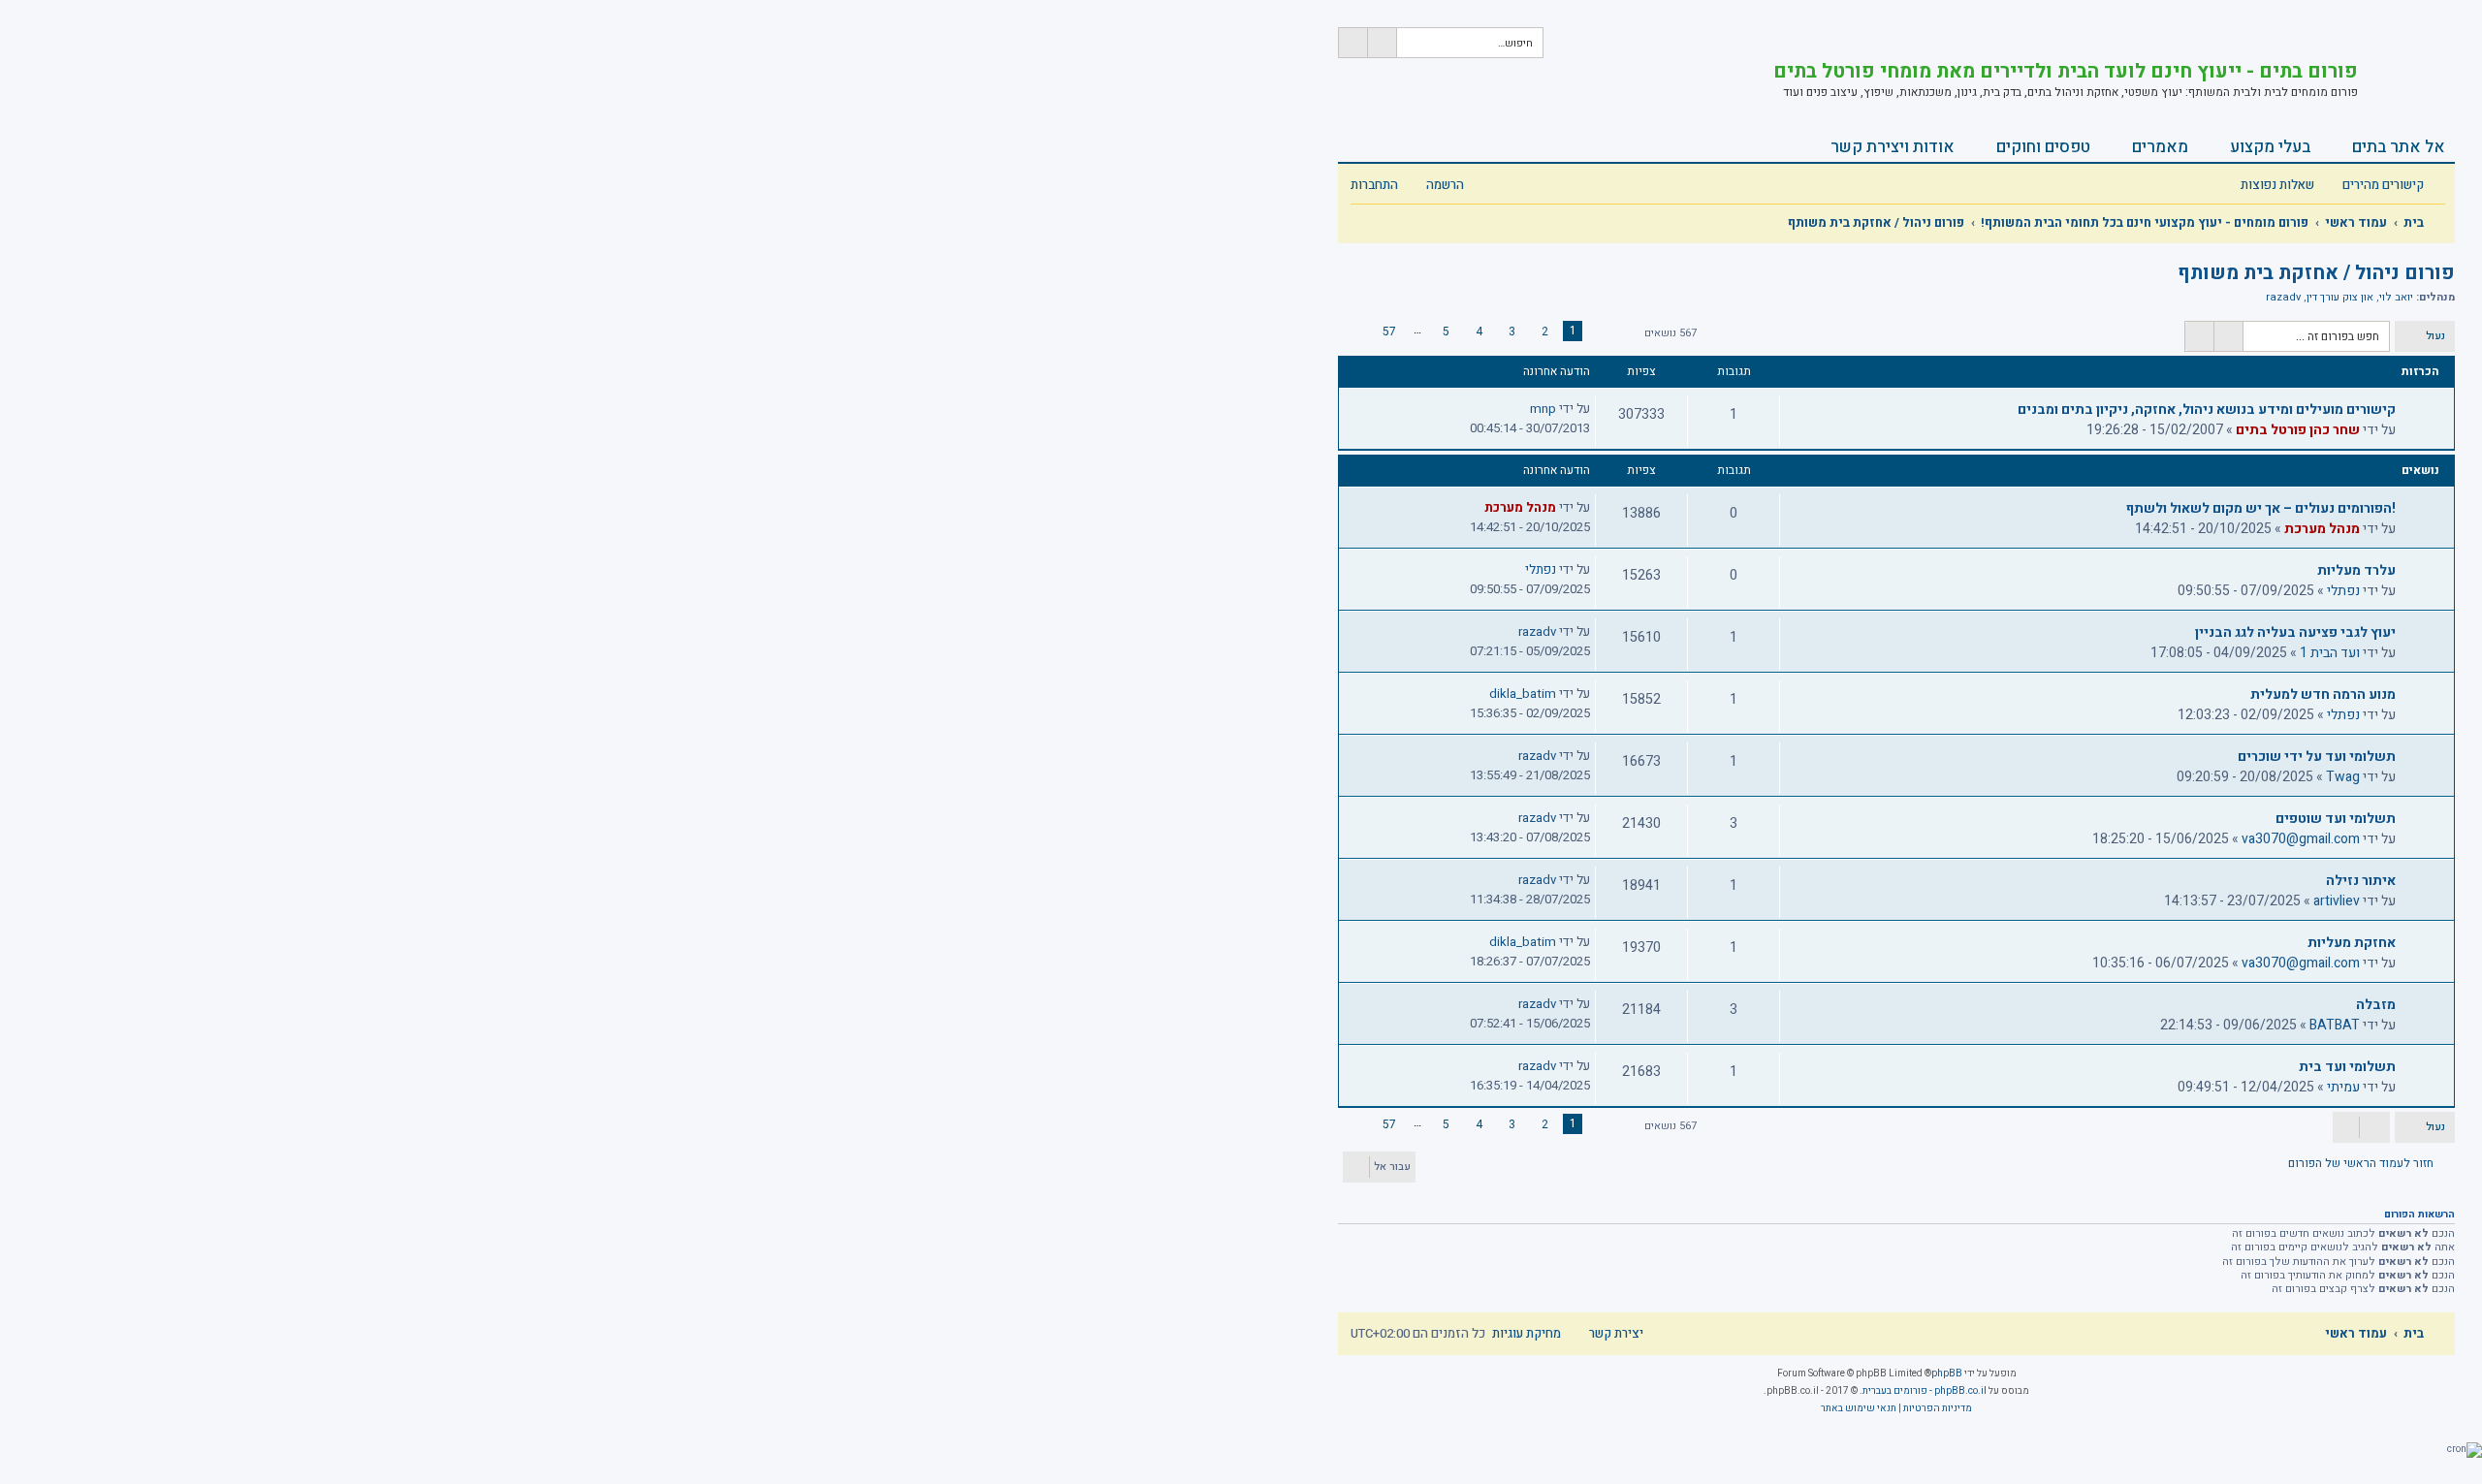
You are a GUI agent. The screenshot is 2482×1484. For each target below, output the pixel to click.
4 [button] (1479, 332)
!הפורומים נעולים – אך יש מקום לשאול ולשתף (2261, 508)
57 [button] (1389, 332)
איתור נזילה (2361, 881)
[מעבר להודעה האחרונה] (1519, 409)
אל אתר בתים (2399, 147)
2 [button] (1545, 332)
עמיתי (2343, 1087)
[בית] (2406, 73)
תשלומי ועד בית (2347, 1067)
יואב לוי (2396, 298)
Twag (2343, 777)
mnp (1543, 409)
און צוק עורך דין (2340, 298)
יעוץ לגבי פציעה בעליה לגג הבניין (2295, 632)
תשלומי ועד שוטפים (2336, 819)
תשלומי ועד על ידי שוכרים (2317, 757)
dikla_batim (1523, 694)
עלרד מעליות (2356, 570)
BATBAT (2335, 1025)
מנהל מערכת (2322, 529)
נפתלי (2343, 591)
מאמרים (2160, 147)
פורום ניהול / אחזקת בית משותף (2316, 273)
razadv (2283, 298)
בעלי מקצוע (2270, 147)
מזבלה (2376, 1005)
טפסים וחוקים (2043, 147)
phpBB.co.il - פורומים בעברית (1925, 1391)
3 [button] (1512, 332)
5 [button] (1446, 332)
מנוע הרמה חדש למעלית (2323, 695)
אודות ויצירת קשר (1893, 147)
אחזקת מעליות (2352, 943)
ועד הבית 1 (2330, 653)
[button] (1617, 333)
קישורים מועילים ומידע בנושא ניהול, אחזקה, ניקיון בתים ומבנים (2207, 410)
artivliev (2337, 901)
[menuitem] (2288, 186)
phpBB (1947, 1373)
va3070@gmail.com (2301, 839)
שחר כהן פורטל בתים (2298, 430)
